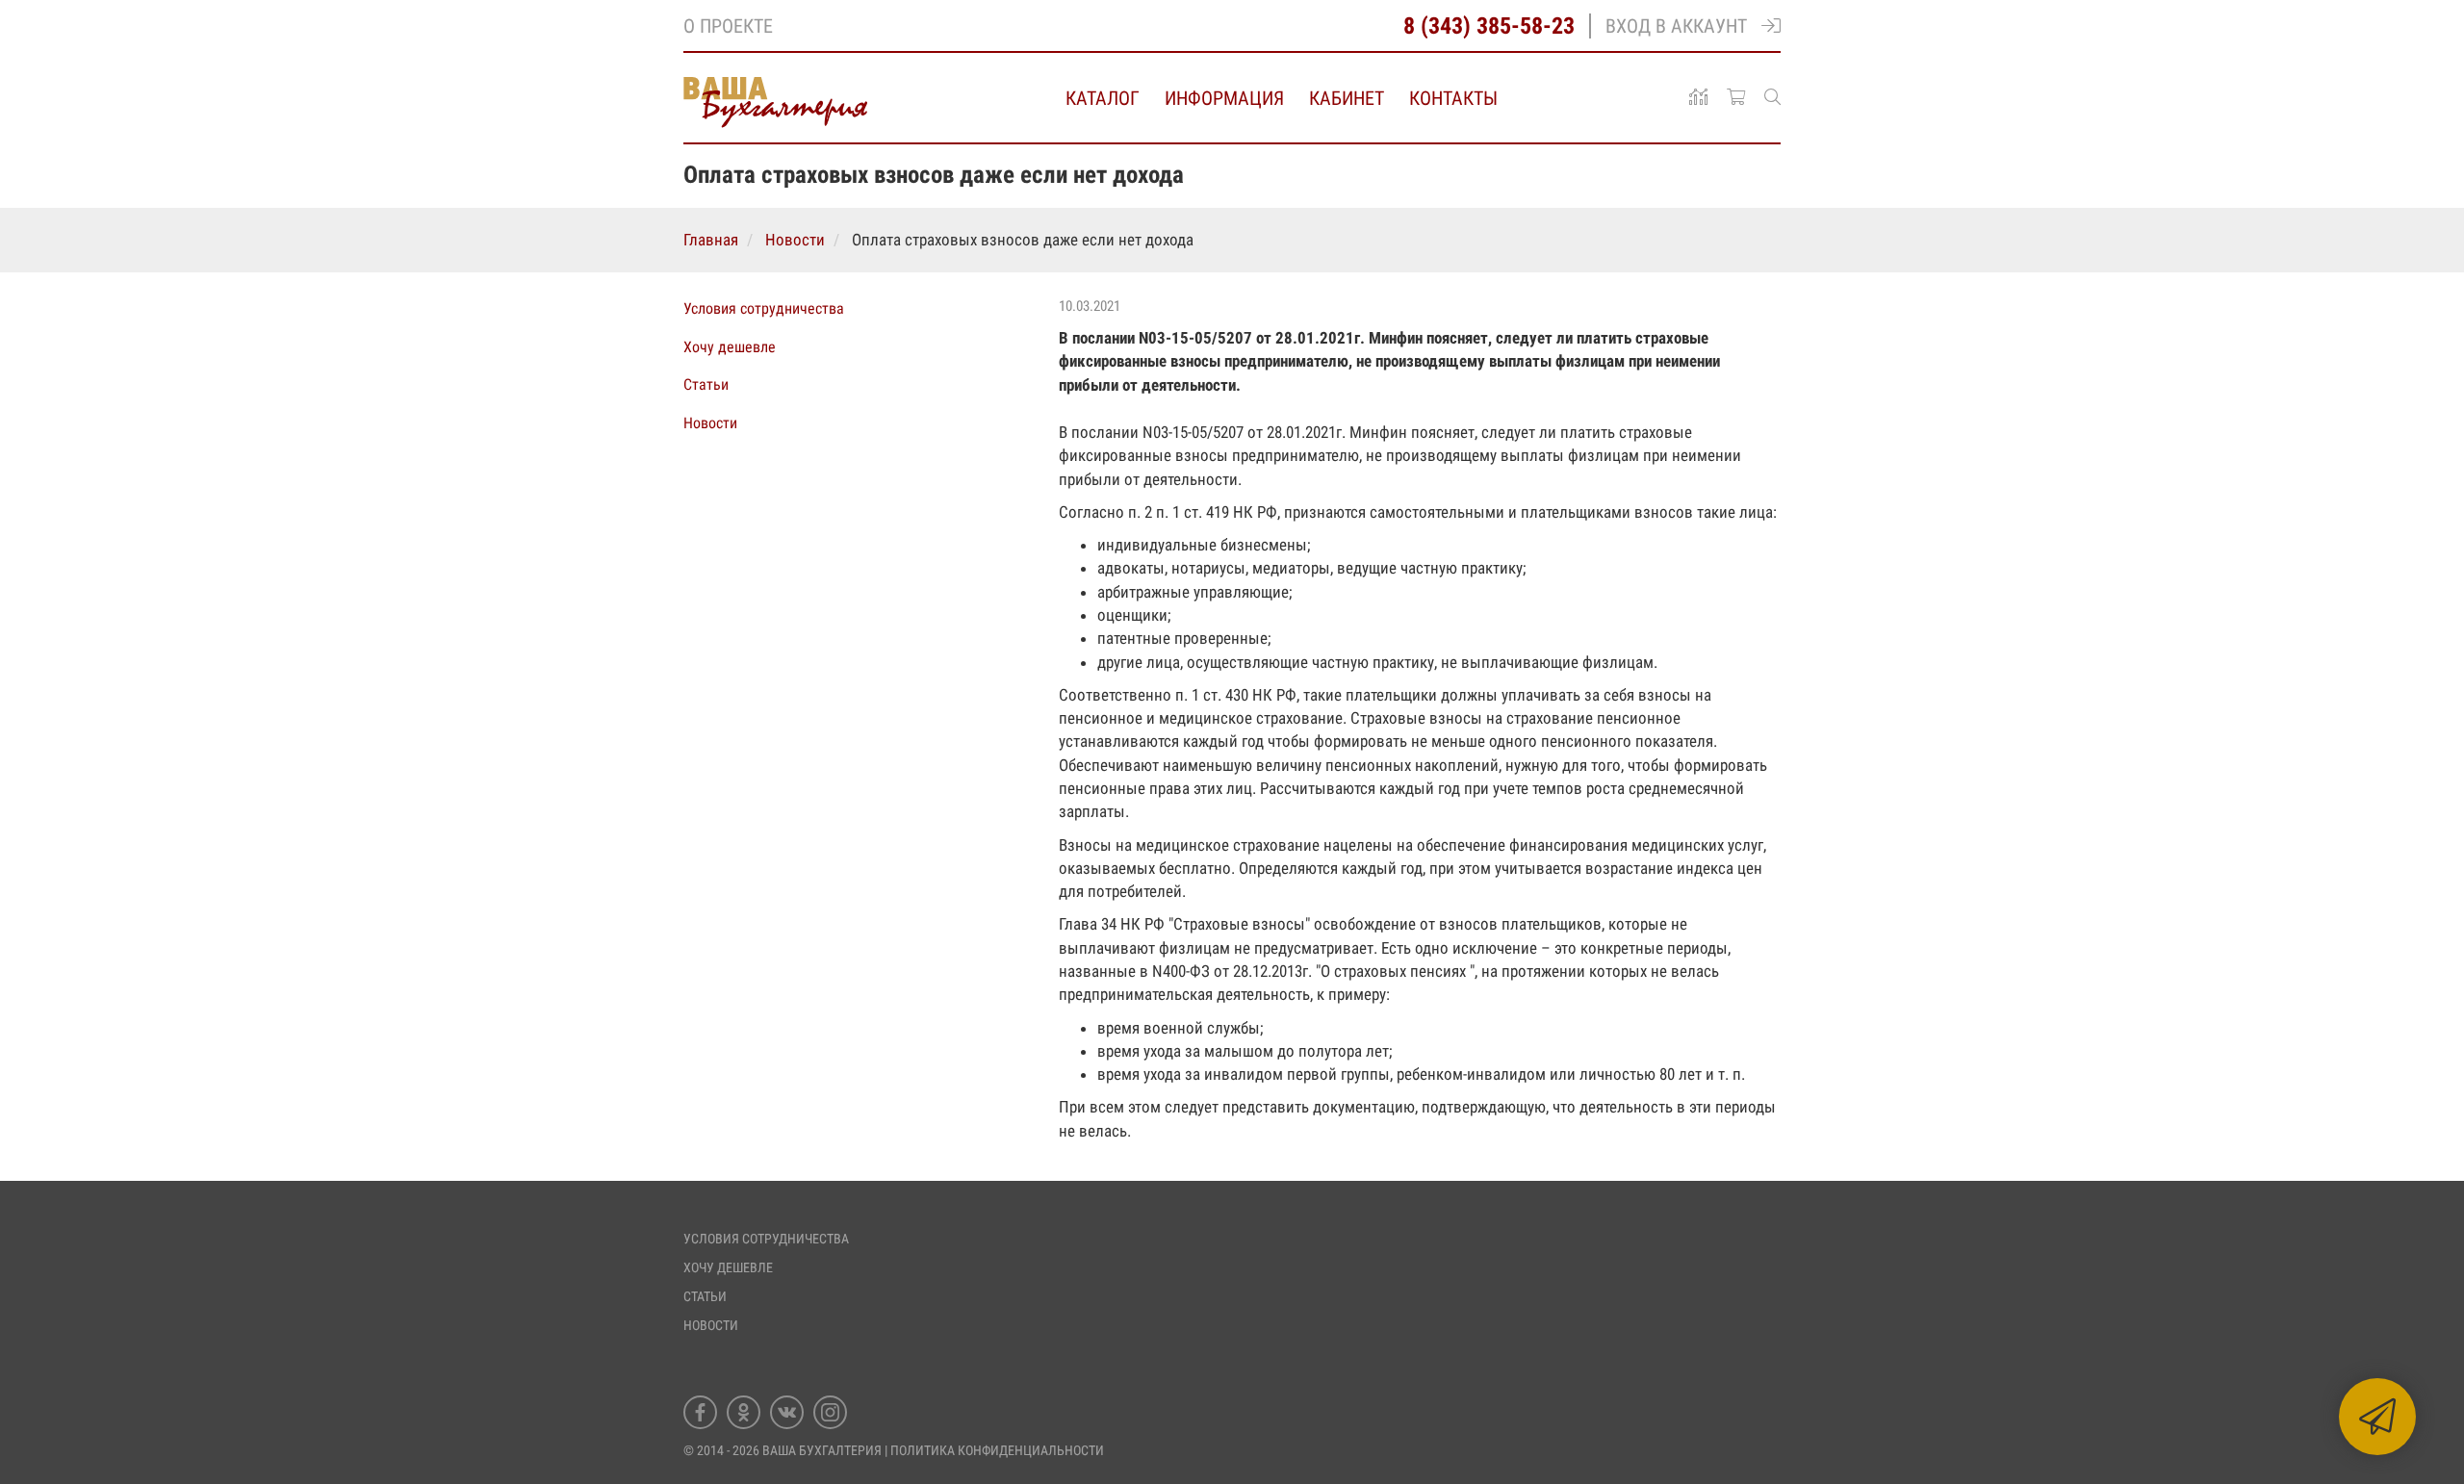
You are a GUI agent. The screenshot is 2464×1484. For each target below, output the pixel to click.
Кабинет (1347, 98)
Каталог (1103, 98)
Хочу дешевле (730, 347)
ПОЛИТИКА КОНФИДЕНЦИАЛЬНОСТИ (997, 1450)
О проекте (728, 26)
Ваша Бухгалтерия (822, 1450)
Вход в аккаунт (1676, 26)
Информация (1224, 98)
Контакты (1453, 98)
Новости (710, 423)
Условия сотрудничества (764, 308)
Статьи (706, 384)
